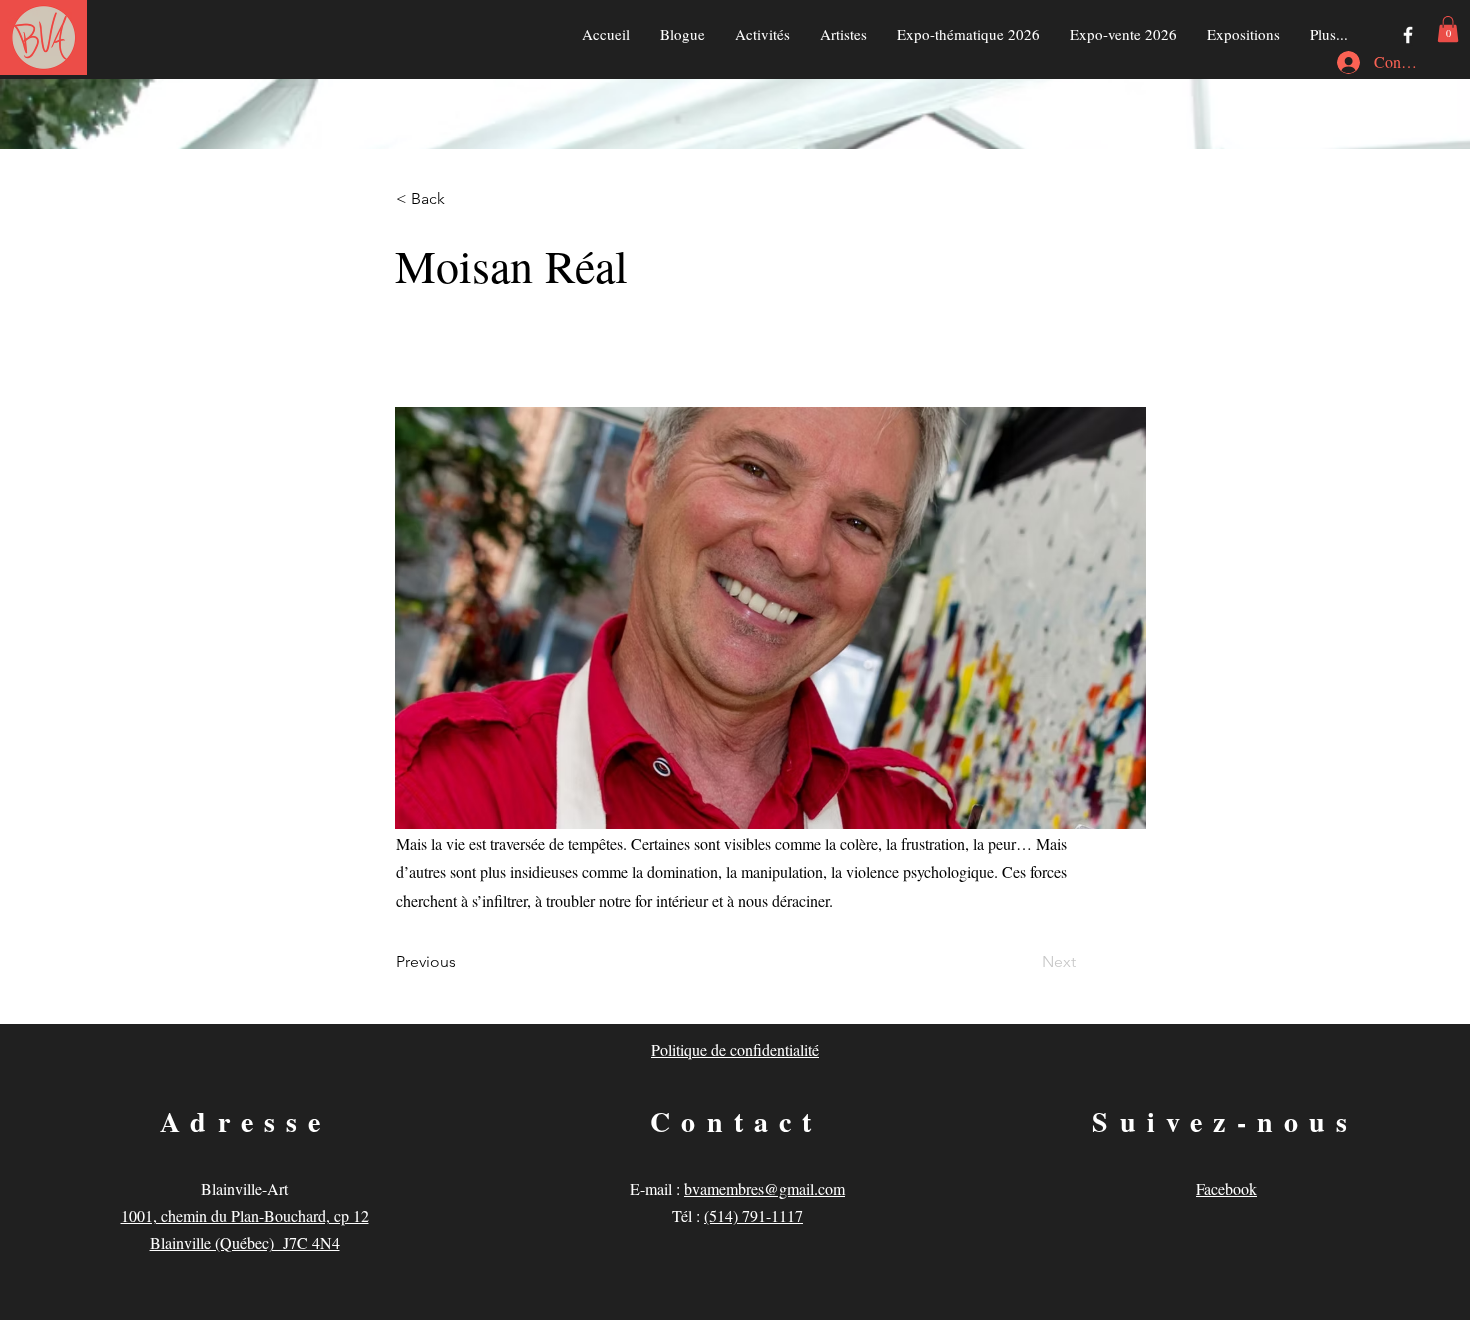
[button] (1448, 29)
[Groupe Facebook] (1408, 35)
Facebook (1226, 1188)
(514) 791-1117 (753, 1215)
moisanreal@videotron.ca (499, 331)
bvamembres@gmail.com (764, 1188)
